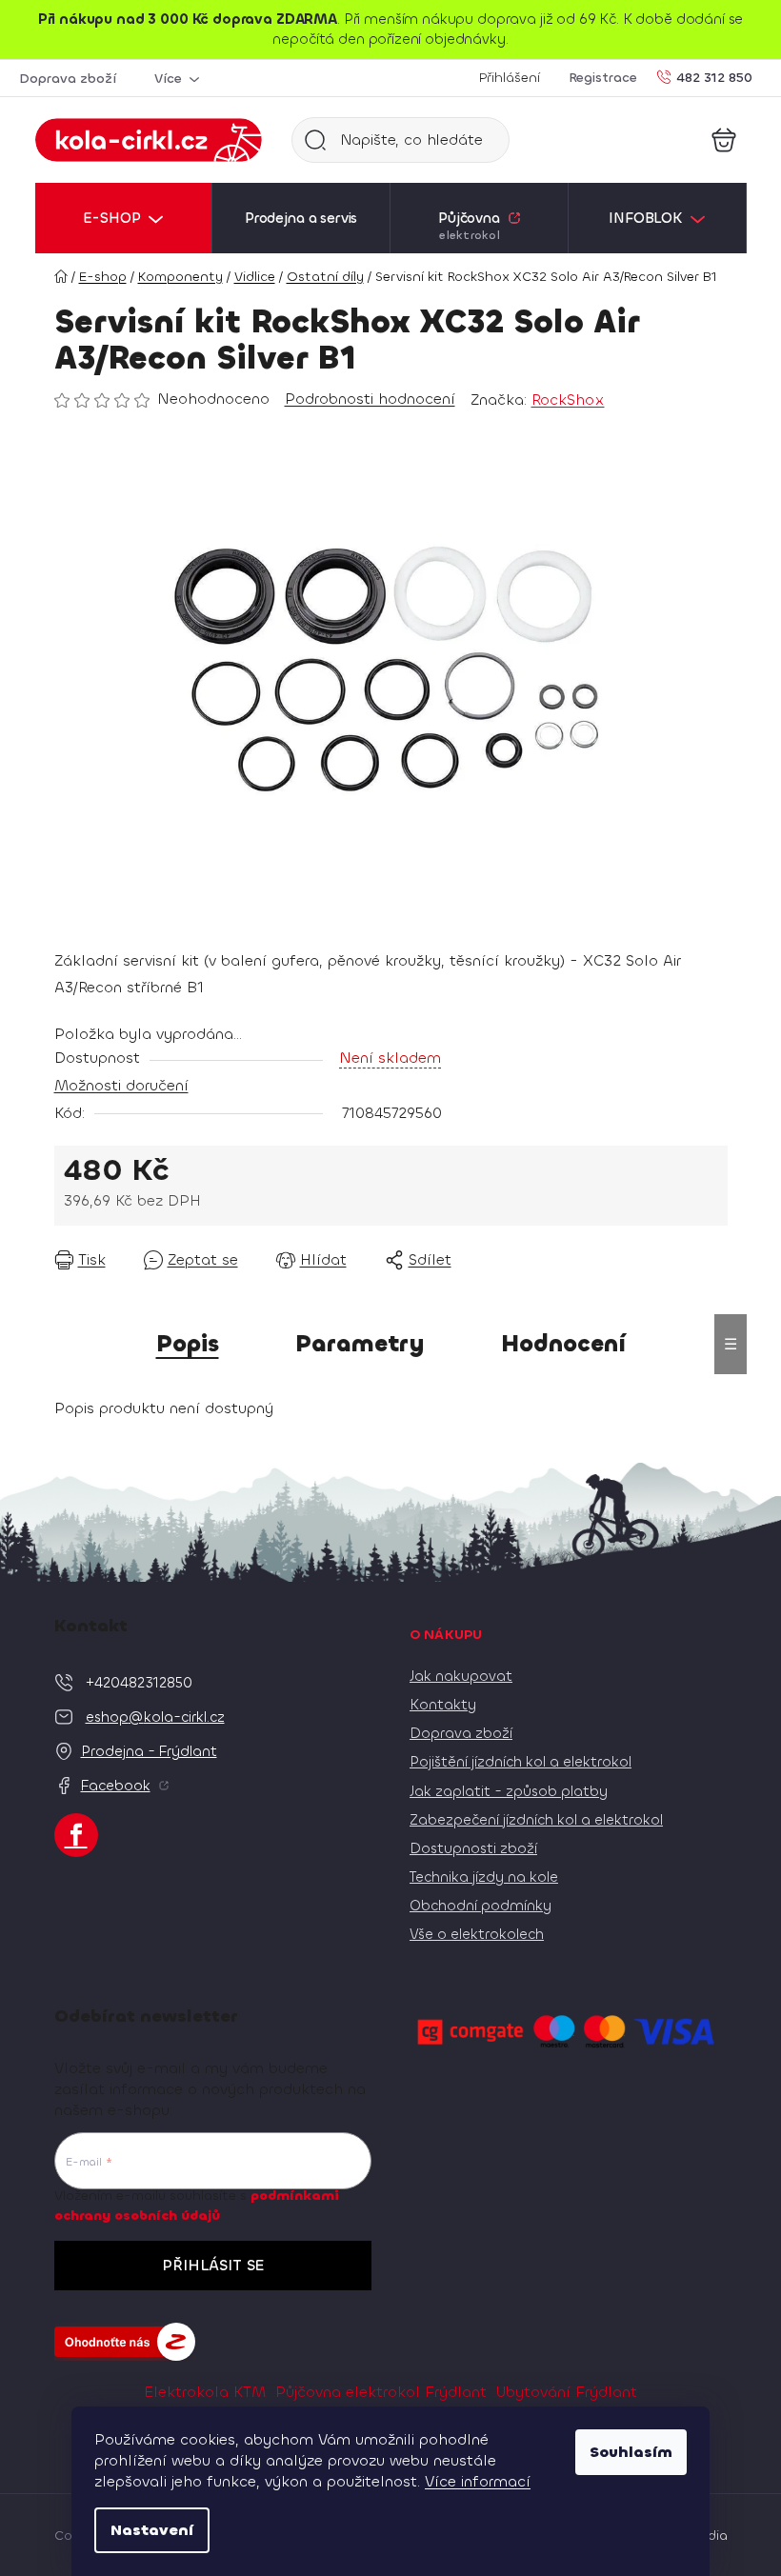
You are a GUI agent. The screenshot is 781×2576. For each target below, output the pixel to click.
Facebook (116, 1786)
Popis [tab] (188, 1344)
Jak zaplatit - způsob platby (509, 1791)
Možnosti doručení (121, 1085)
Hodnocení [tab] (563, 1344)
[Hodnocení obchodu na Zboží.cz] (125, 2342)
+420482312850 (139, 1683)
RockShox (568, 399)
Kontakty (443, 1705)
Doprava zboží (68, 79)
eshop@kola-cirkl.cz (155, 1717)
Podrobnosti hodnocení (370, 399)
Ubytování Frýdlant (567, 2392)
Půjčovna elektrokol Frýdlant (381, 2392)
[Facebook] (76, 1835)
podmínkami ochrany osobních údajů (197, 2205)
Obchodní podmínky (481, 1906)
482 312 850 (714, 77)
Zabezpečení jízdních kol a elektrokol (536, 1820)
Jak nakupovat (461, 1676)
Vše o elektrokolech (477, 1934)
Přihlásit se (213, 2265)
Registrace (603, 78)
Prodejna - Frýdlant (149, 1751)
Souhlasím (631, 2452)
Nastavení (152, 2530)
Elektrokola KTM (205, 2392)
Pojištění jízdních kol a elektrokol (521, 1762)
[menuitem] (124, 218)
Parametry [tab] (360, 1344)
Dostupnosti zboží (473, 1848)
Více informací (478, 2481)
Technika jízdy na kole (484, 1877)
